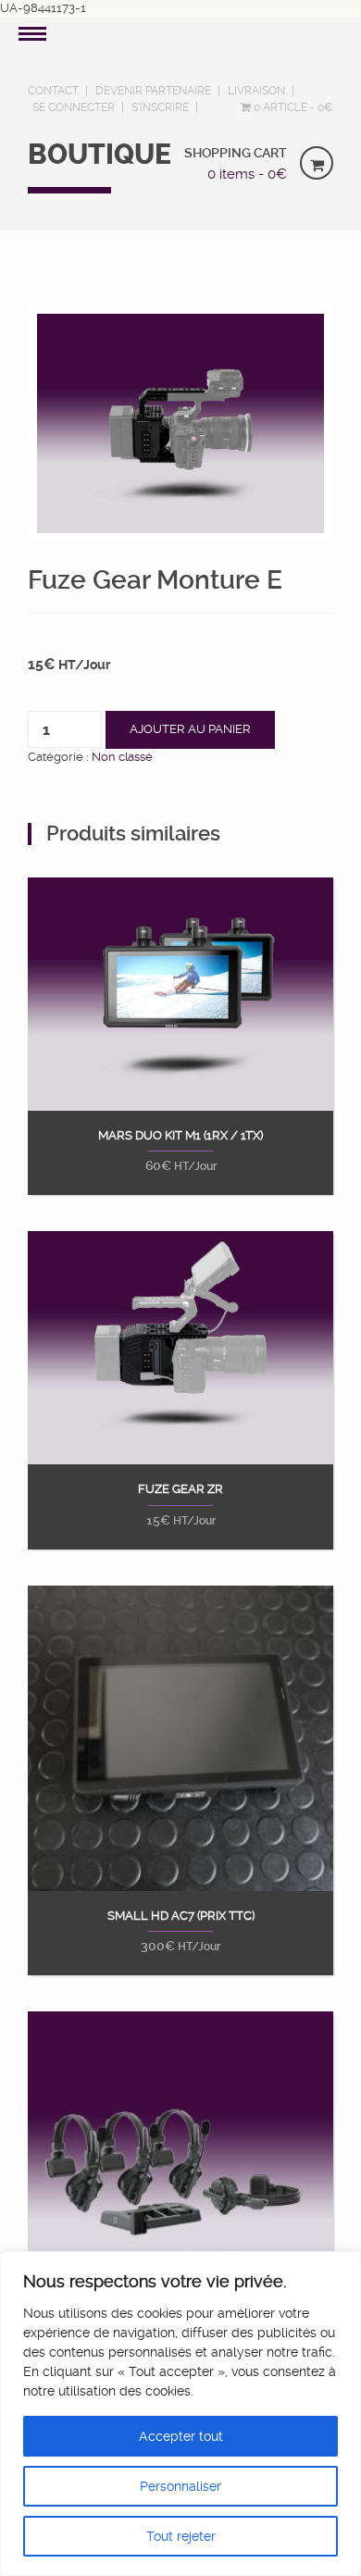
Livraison (256, 91)
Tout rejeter (181, 2536)
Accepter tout (181, 2436)
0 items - (247, 174)
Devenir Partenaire (153, 91)
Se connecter (74, 107)
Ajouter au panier (190, 729)
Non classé (122, 757)
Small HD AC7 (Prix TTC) (181, 1916)
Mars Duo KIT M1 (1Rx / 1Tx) (180, 1136)
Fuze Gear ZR (180, 1489)
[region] (180, 2414)
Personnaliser (180, 2486)
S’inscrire (160, 107)
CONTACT (53, 91)
